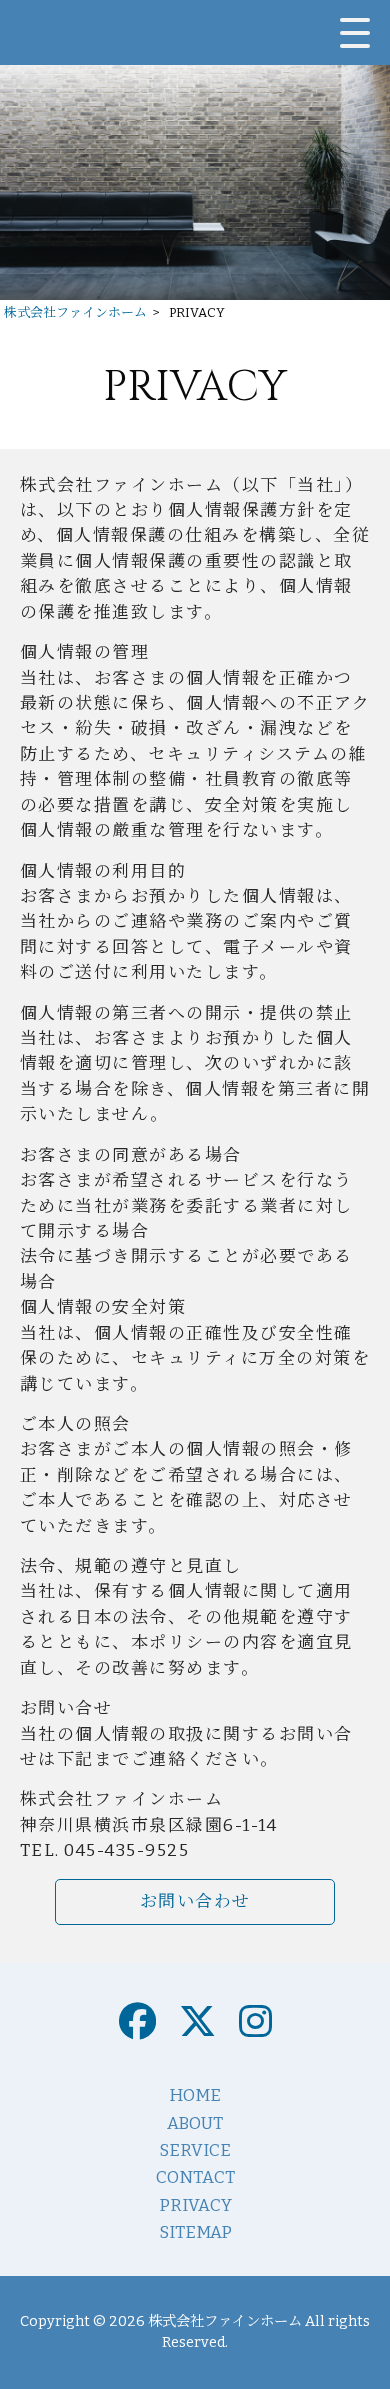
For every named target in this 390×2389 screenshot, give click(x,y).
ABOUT (195, 2123)
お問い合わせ (195, 1901)
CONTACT (195, 2177)
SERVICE (195, 2150)
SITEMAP (195, 2232)
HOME (195, 2095)
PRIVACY (195, 2205)
